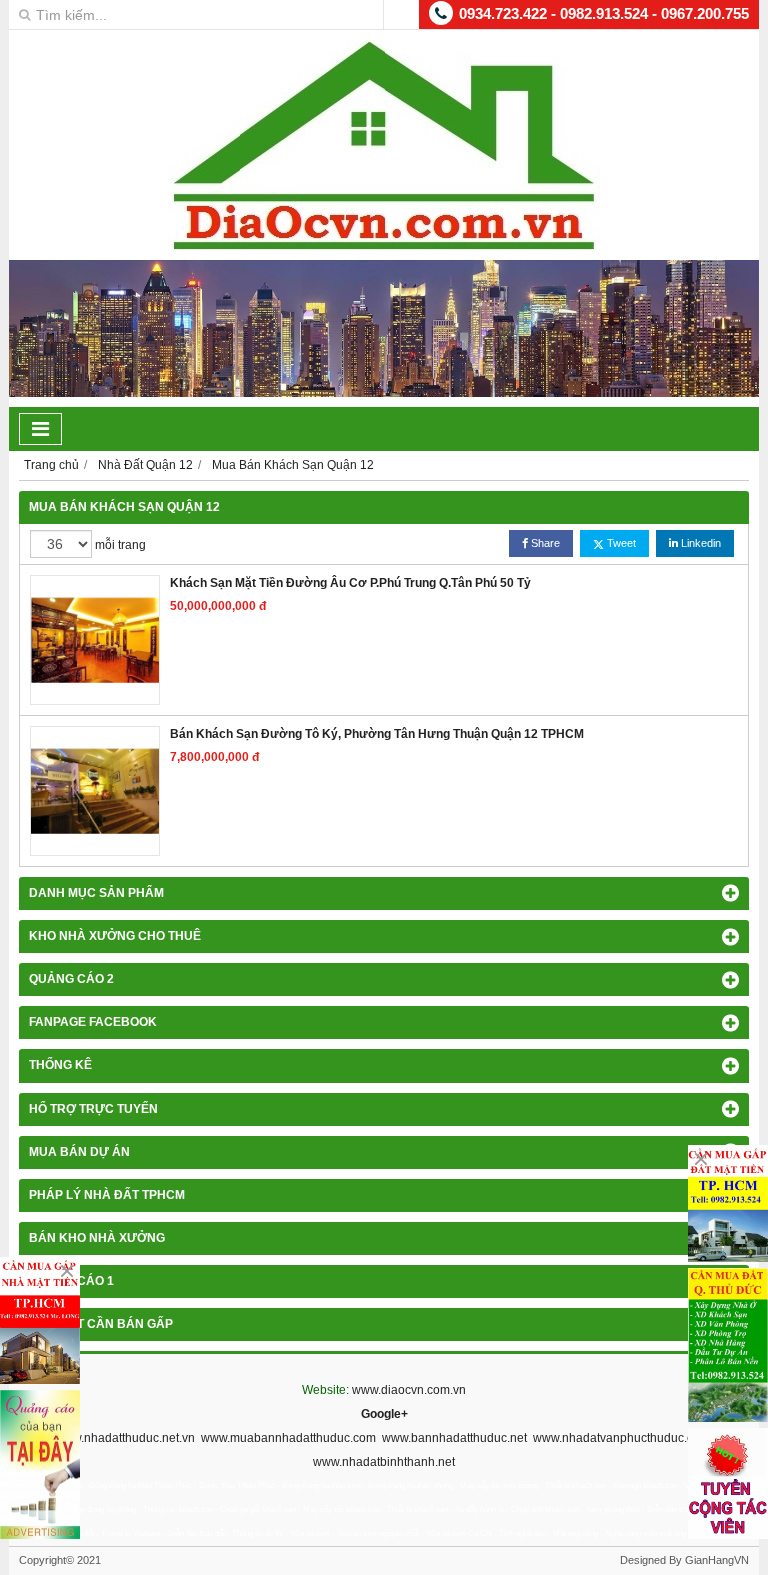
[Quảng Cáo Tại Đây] (40, 1465)
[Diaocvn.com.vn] (384, 246)
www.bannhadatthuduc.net (454, 1438)
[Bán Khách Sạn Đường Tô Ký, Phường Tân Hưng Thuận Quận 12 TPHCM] (95, 791)
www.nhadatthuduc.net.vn (125, 1438)
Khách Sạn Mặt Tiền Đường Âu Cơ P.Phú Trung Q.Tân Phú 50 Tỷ (350, 583)
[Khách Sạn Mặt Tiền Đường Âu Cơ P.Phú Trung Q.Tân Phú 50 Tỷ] (95, 640)
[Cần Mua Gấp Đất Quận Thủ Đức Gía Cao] (728, 1345)
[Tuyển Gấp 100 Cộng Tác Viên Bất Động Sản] (728, 1483)
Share (544, 543)
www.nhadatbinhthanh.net (384, 1462)
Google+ (384, 1414)
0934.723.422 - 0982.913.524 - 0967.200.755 (604, 13)
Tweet (620, 543)
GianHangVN (717, 1560)
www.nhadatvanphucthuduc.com (621, 1438)
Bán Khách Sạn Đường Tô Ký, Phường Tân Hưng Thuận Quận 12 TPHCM (377, 734)
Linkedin (699, 543)
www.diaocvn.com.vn (409, 1390)
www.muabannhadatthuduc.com (288, 1438)
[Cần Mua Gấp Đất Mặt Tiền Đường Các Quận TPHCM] (728, 1204)
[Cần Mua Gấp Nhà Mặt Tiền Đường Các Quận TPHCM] (40, 1320)
